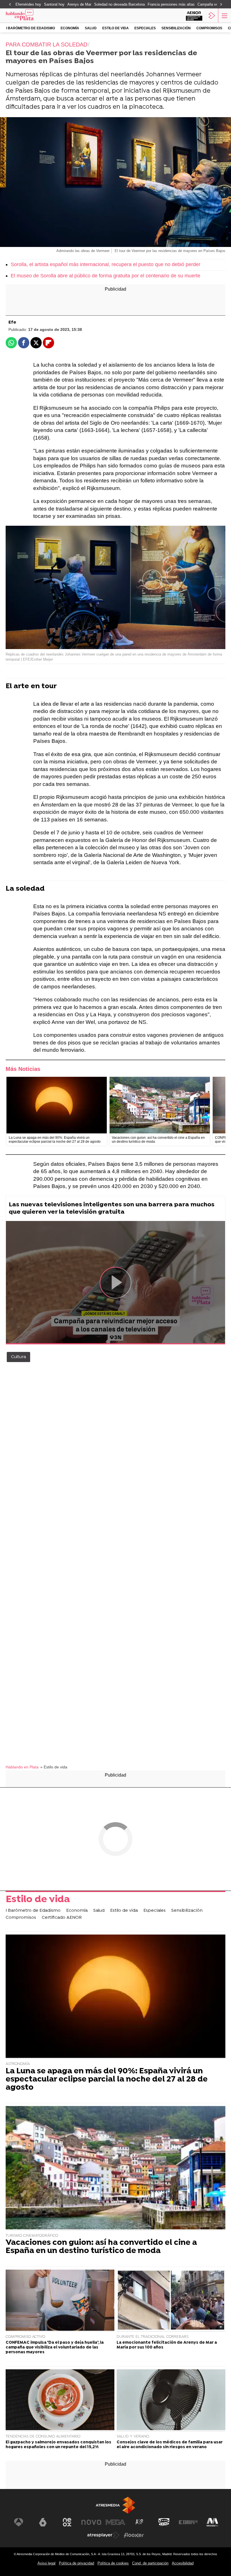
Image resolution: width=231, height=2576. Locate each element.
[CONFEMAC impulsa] (60, 2301)
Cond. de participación (150, 2563)
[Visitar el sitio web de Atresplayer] (103, 2535)
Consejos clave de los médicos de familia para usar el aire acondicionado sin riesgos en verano (170, 2445)
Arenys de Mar (79, 4)
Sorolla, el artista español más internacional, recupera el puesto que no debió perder (105, 264)
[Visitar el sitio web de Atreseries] (140, 2522)
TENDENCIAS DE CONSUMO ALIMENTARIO (43, 2436)
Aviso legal (46, 2563)
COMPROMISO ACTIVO (25, 2337)
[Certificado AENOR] (194, 15)
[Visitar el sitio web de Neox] (67, 2522)
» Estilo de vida (54, 1767)
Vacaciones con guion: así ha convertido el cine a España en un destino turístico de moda (101, 2247)
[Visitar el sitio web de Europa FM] (188, 2522)
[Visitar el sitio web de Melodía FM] (212, 2522)
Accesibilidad (183, 2563)
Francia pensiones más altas (171, 4)
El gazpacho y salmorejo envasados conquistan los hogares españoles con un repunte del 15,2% (58, 2445)
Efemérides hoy (28, 4)
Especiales (145, 28)
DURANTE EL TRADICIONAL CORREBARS (153, 2337)
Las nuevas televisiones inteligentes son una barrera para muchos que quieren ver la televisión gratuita (112, 1208)
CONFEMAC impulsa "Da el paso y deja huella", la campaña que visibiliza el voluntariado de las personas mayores (55, 2348)
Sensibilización (176, 28)
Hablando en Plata (22, 1767)
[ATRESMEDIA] (115, 2505)
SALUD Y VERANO (133, 2436)
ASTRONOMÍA (18, 2064)
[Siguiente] (221, 5)
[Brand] (28, 15)
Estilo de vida (115, 28)
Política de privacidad (76, 2563)
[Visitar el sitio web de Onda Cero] (164, 2522)
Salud (91, 28)
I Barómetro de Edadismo (31, 28)
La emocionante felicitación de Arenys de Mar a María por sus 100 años (167, 2345)
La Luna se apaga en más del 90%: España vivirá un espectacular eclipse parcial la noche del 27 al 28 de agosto (107, 2080)
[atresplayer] (212, 15)
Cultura (18, 1357)
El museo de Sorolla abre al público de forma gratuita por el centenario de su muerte (105, 276)
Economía (70, 28)
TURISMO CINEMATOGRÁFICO (32, 2236)
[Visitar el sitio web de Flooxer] (134, 2535)
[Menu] (224, 15)
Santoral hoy (54, 4)
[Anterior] (10, 5)
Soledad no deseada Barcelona (119, 4)
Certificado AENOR (62, 1918)
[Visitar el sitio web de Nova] (91, 2522)
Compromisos (209, 28)
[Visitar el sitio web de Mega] (115, 2522)
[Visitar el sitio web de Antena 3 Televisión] (19, 2522)
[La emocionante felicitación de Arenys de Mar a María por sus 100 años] (171, 2301)
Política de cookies (113, 2563)
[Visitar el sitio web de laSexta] (43, 2522)
